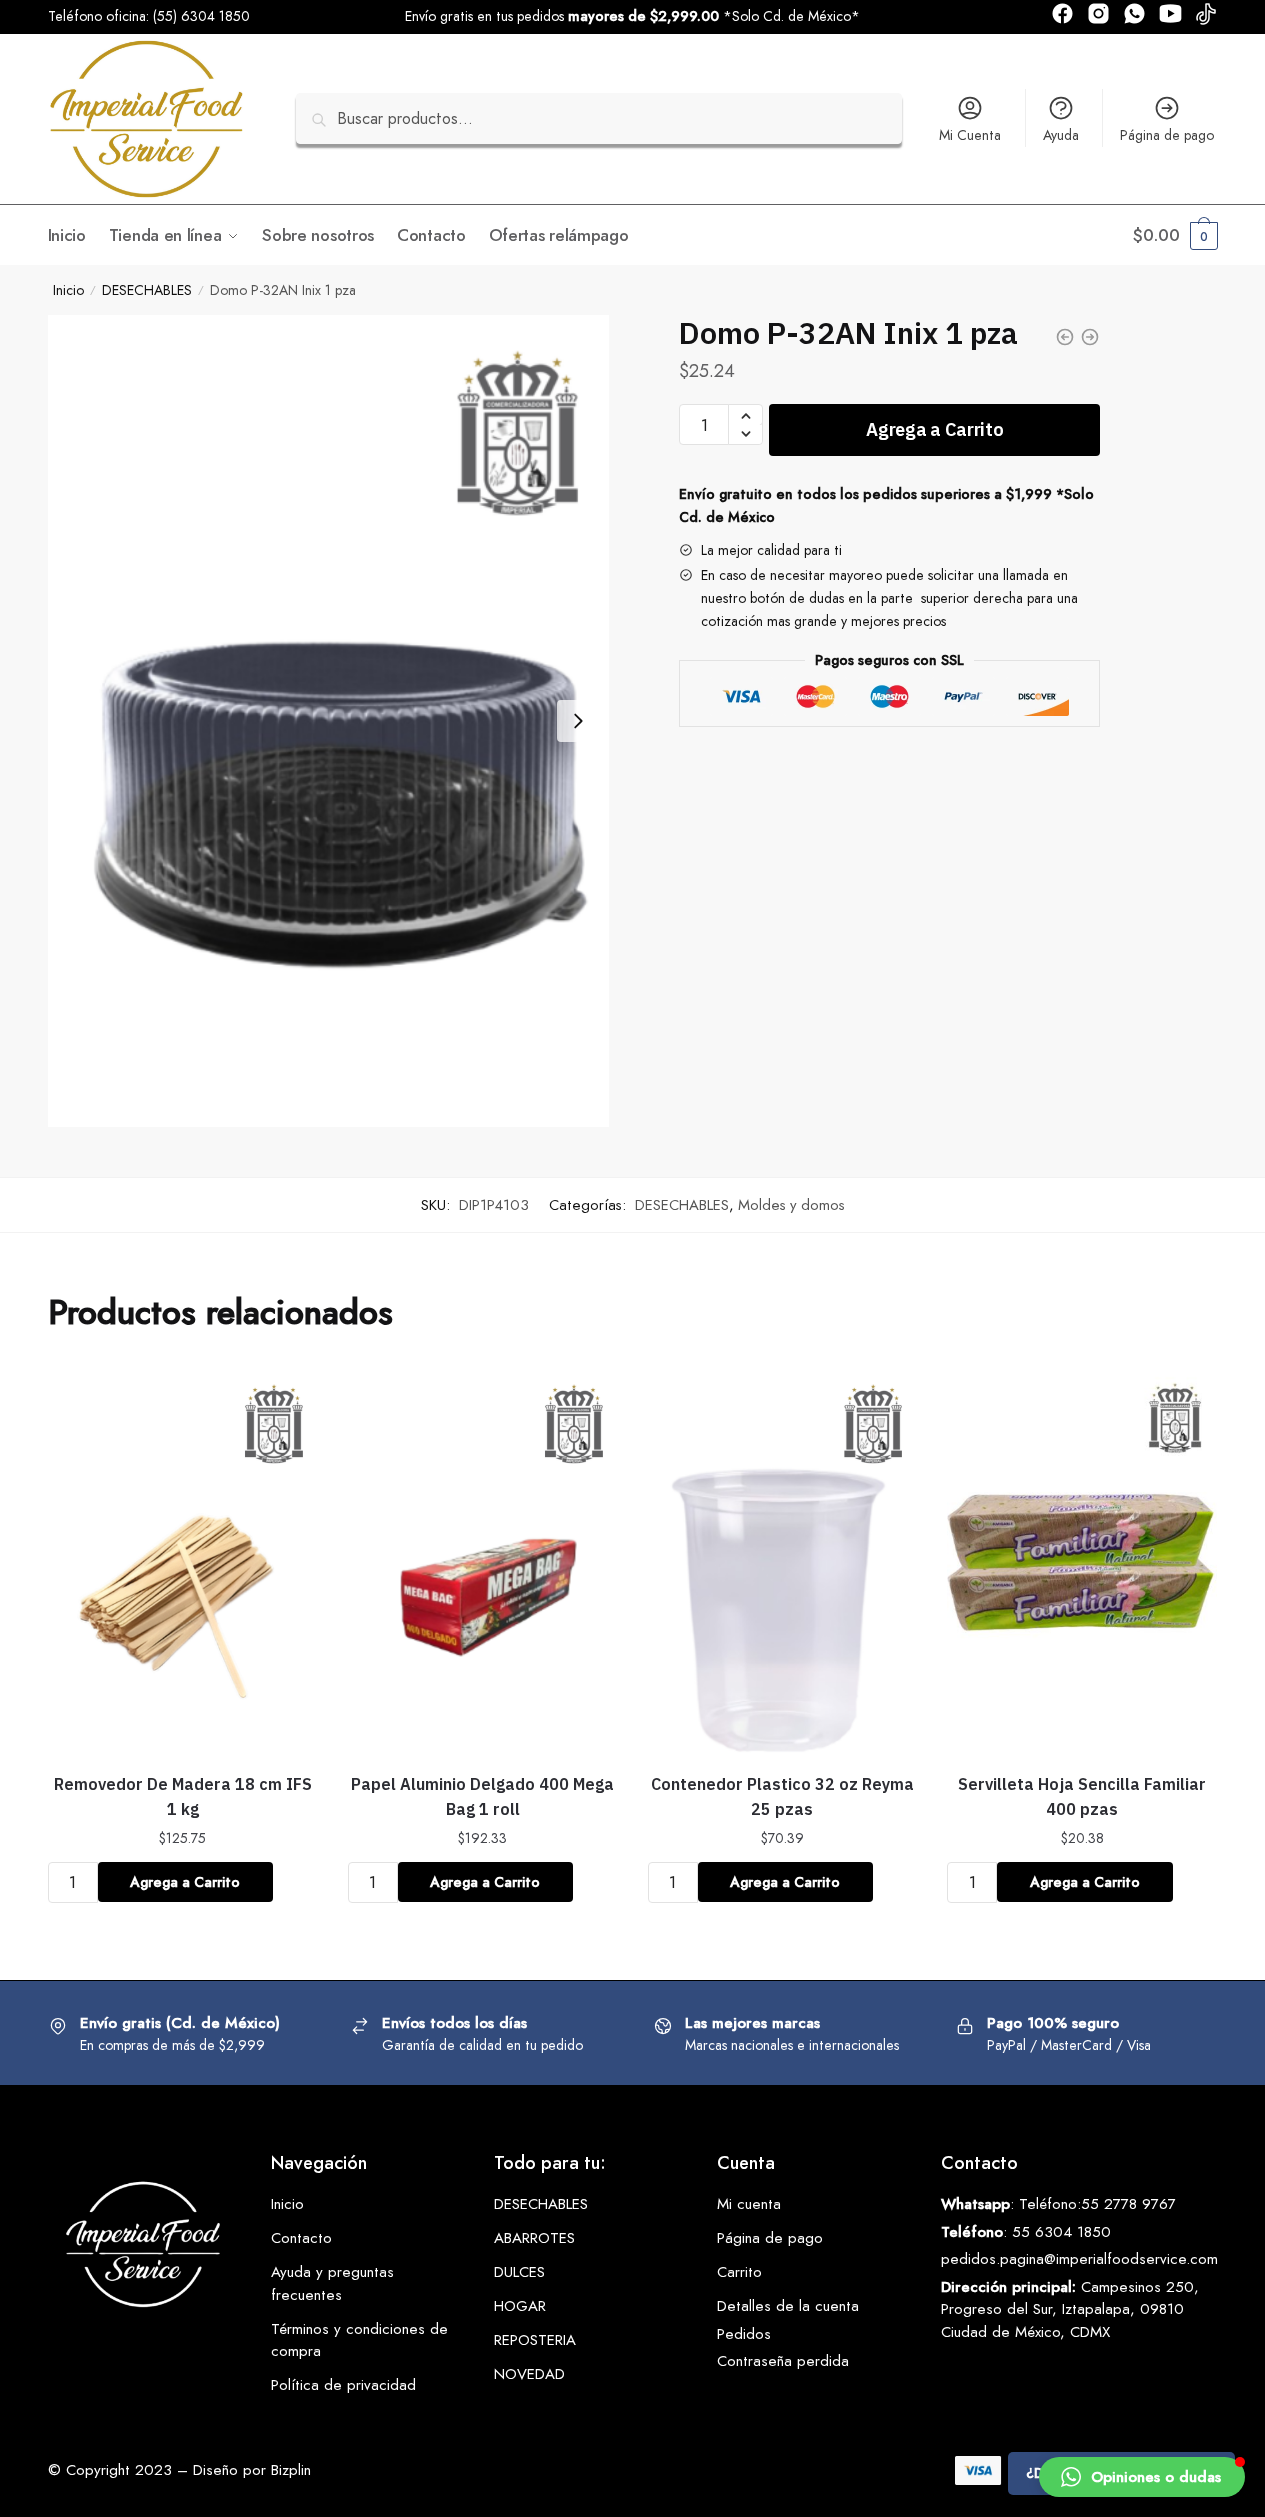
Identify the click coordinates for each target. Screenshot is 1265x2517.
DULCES (519, 2272)
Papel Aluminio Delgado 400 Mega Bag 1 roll (482, 1797)
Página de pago (1167, 135)
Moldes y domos (791, 1205)
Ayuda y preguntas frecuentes (332, 2283)
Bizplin (291, 2470)
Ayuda (1061, 135)
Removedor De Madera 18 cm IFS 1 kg (183, 1797)
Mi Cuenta (970, 135)
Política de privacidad (343, 2385)
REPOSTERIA (535, 2340)
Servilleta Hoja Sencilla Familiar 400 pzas (1082, 1797)
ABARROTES (534, 2238)
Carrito (739, 2272)
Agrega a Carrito (934, 429)
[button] (1142, 2477)
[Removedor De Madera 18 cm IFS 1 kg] (183, 1562)
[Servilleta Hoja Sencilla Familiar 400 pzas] (1082, 1562)
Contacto (301, 2238)
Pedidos (744, 2334)
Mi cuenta (749, 2204)
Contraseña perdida (783, 2361)
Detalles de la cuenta (788, 2306)
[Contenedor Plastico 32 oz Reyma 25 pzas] (783, 1562)
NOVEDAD (529, 2374)
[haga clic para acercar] (329, 721)
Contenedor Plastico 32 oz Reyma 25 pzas (782, 1797)
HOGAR (520, 2306)
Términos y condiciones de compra (359, 2340)
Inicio (68, 290)
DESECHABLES (147, 290)
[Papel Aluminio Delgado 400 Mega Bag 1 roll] (483, 1562)
